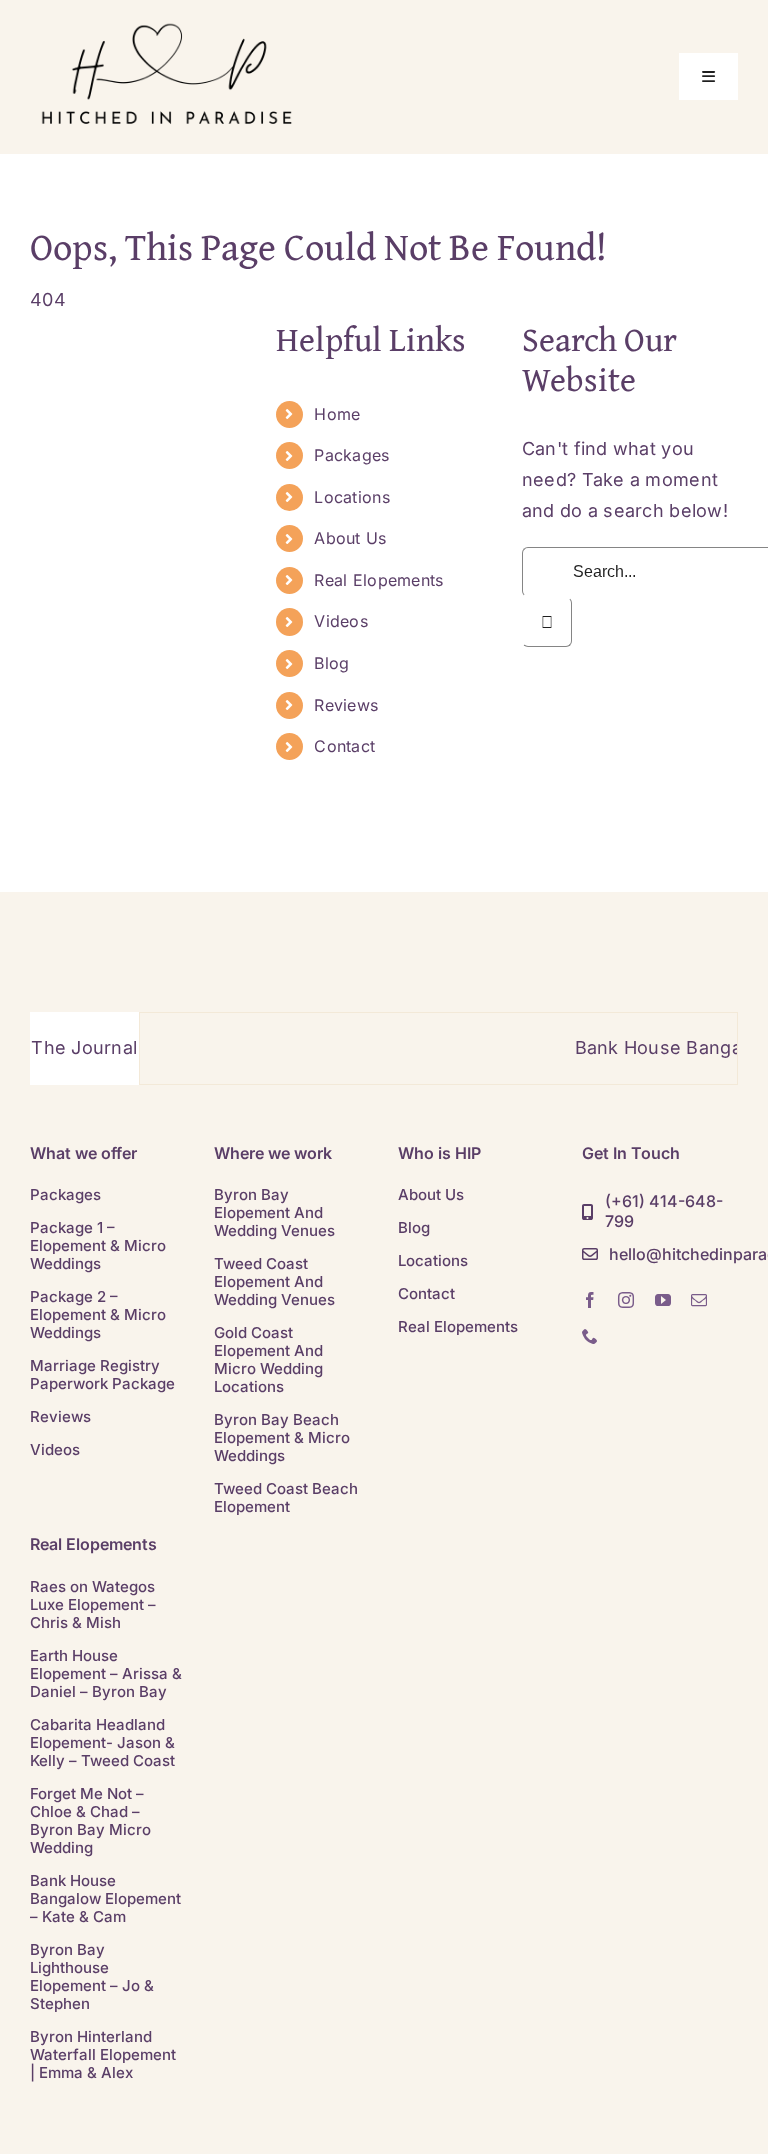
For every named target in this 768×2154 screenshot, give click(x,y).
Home (337, 414)
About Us (350, 538)
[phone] (590, 1336)
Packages (351, 455)
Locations (351, 497)
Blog (331, 663)
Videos (341, 621)
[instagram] (626, 1300)
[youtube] (663, 1300)
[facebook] (590, 1300)
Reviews (346, 705)
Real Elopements (378, 580)
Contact (344, 746)
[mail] (699, 1300)
